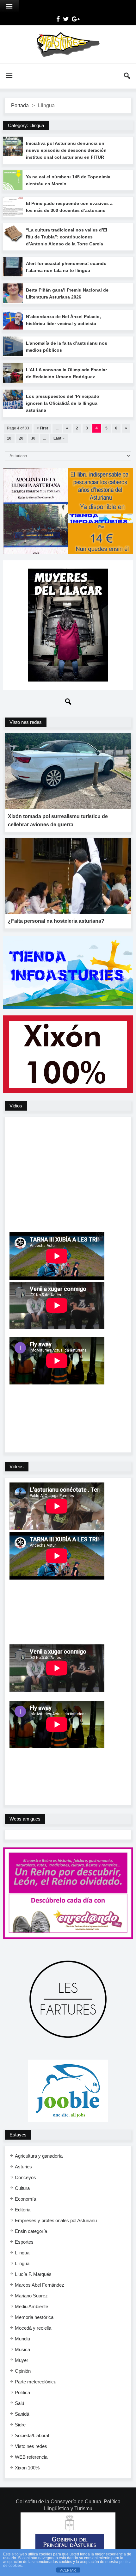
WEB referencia (31, 2457)
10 (9, 438)
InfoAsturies (68, 44)
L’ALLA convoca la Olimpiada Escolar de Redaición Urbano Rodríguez (66, 373)
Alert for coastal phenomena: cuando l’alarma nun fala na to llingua (66, 267)
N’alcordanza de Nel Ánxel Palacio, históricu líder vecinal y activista (63, 320)
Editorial (23, 2210)
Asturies (23, 2167)
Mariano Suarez (31, 2296)
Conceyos (25, 2177)
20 (21, 438)
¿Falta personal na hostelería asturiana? (56, 921)
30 (33, 438)
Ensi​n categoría (31, 2231)
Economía (25, 2199)
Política (22, 2392)
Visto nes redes (31, 2446)
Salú (19, 2403)
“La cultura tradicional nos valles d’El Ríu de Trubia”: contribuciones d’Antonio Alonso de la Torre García (67, 237)
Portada (20, 105)
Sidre (20, 2425)
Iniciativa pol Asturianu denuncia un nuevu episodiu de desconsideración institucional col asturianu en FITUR (66, 150)
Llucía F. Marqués (33, 2274)
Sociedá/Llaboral (32, 2435)
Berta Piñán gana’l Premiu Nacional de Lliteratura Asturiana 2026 (67, 293)
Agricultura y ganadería (39, 2156)
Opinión (23, 2371)
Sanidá (22, 2414)
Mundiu (22, 2339)
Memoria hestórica (34, 2317)
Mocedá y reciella (33, 2328)
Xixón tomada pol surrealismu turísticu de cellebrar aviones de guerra (58, 820)
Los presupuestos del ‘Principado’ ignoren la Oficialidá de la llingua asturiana (63, 403)
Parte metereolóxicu (36, 2382)
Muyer (22, 2360)
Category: (26, 125)
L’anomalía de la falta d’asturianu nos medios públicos (67, 347)
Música (22, 2349)
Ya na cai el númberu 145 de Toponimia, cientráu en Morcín (69, 180)
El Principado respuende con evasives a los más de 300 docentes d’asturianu (69, 207)
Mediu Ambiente (31, 2306)
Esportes (24, 2242)
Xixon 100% (27, 2468)
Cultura (22, 2188)
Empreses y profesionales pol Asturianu (56, 2220)
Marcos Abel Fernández (40, 2285)
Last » (59, 438)
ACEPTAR (68, 2570)
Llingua (22, 2253)
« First (42, 428)
